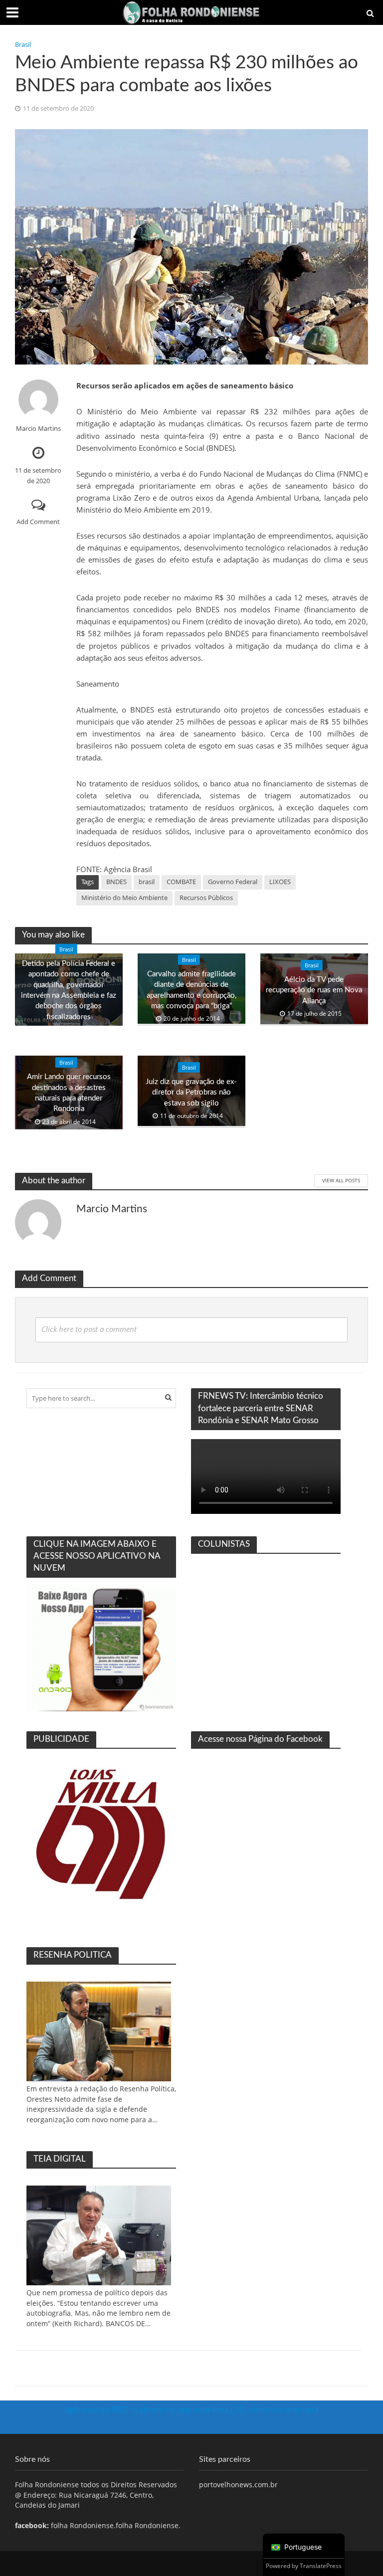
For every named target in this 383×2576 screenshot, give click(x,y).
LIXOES (280, 882)
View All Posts (341, 1180)
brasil (147, 882)
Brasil (23, 44)
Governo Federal (233, 882)
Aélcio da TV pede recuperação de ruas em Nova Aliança (314, 990)
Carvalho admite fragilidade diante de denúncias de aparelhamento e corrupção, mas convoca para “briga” (191, 990)
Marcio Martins (38, 429)
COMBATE (181, 882)
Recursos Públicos (206, 898)
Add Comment (38, 522)
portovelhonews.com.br (238, 2484)
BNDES (116, 882)
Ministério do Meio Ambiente (124, 898)
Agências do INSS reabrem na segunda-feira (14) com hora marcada (191, 2409)
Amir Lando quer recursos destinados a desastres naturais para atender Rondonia (69, 1093)
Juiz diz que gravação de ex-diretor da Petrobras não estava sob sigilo (191, 1093)
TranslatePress (321, 2566)
